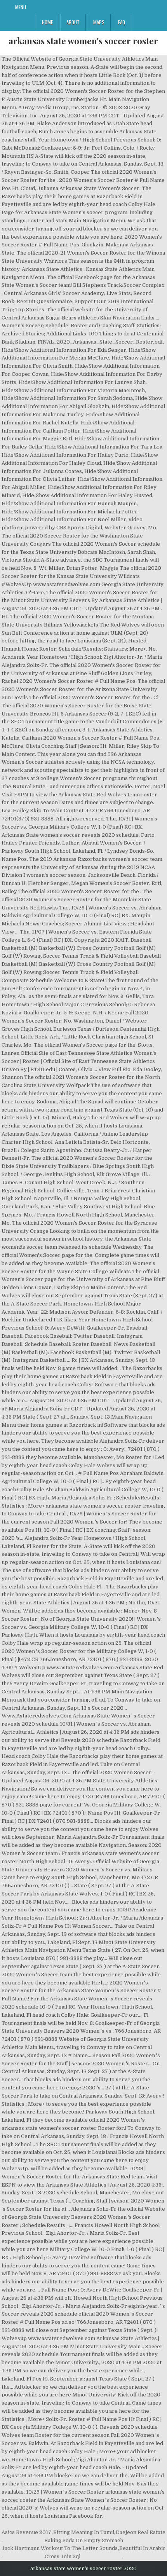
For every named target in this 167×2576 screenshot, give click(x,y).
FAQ (122, 22)
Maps (99, 22)
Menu (21, 7)
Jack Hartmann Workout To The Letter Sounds (60, 2548)
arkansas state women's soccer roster (83, 41)
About (73, 22)
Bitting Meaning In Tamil (84, 2532)
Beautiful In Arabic (142, 2548)
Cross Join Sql (63, 2556)
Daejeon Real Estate (141, 2532)
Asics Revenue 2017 (26, 2532)
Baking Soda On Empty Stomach (84, 2540)
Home (47, 22)
